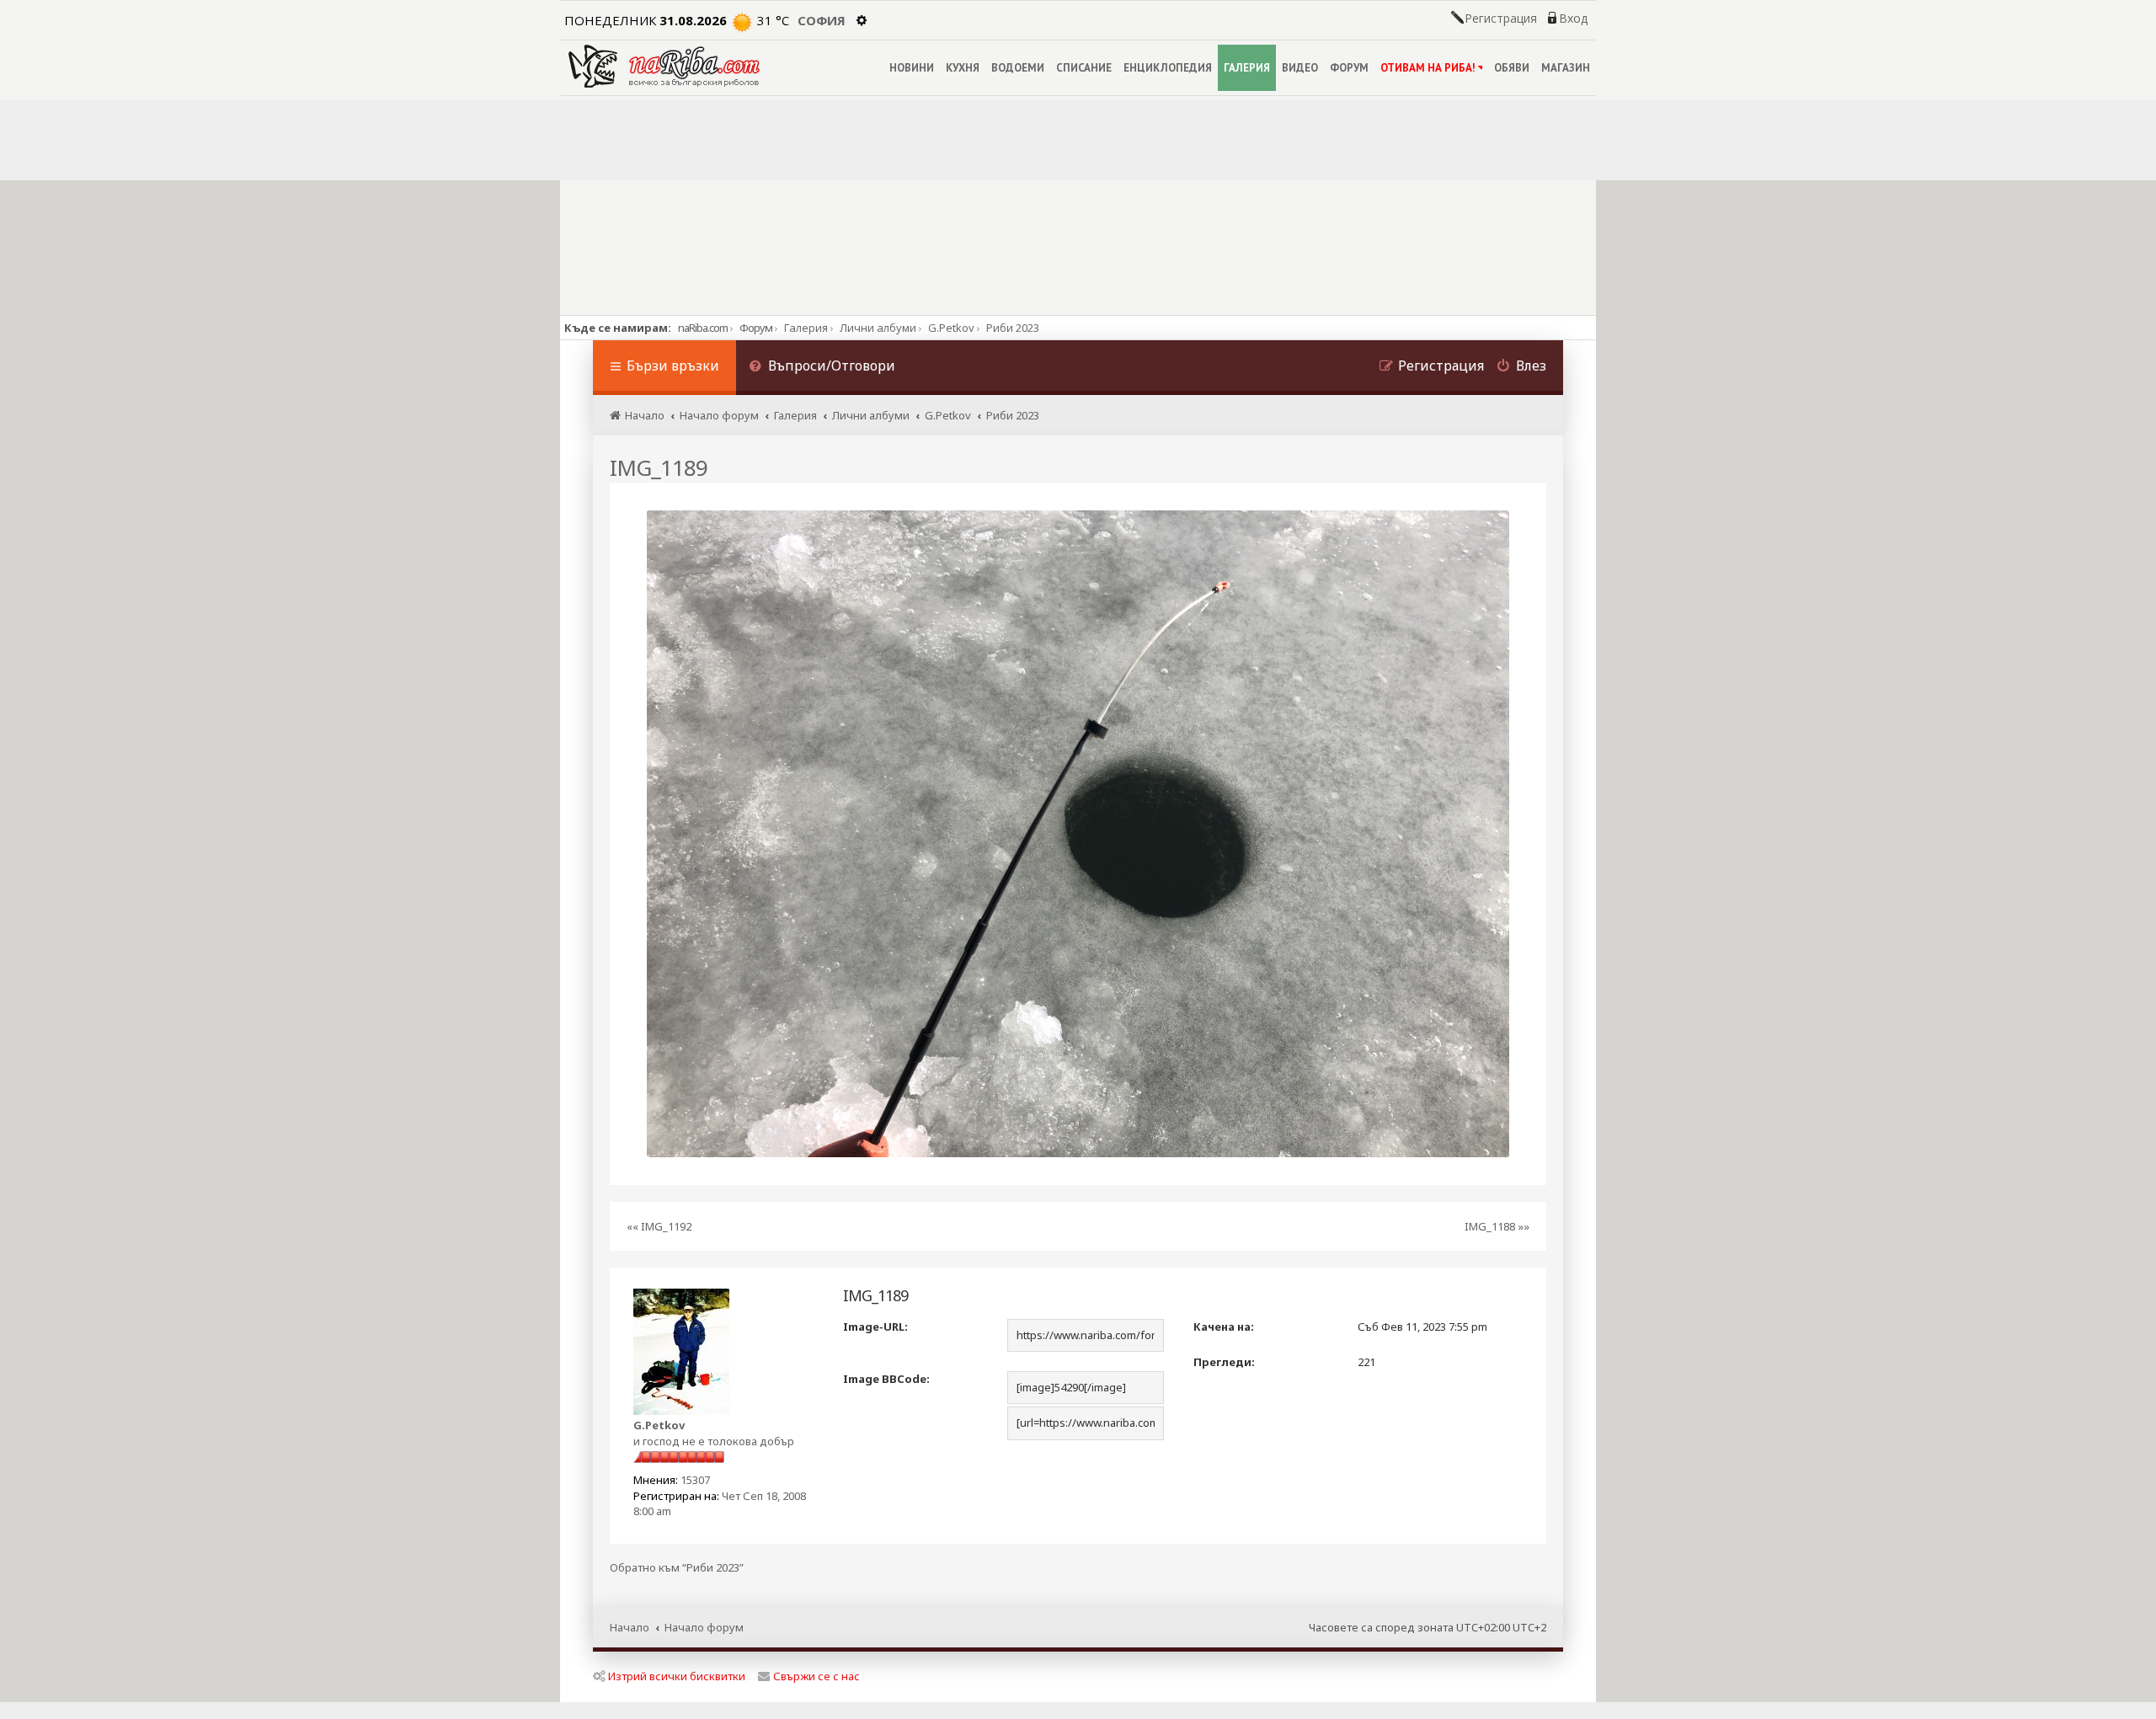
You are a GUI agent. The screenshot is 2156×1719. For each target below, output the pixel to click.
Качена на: (1224, 1327)
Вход (1573, 19)
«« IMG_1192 (659, 1226)
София (822, 20)
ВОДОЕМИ (1018, 68)
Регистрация (1501, 19)
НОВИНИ (912, 68)
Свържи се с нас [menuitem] (817, 1676)
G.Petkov (659, 1425)
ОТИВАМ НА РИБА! (1428, 68)
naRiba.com (703, 328)
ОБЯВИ (1512, 68)
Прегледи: (1224, 1362)
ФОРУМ (1349, 68)
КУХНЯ (963, 68)
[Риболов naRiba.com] (664, 66)
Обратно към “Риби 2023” (677, 1568)
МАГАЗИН (1566, 68)
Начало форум (704, 1627)
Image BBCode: (886, 1379)
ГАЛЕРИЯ (1247, 68)
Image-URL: (875, 1327)
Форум (756, 328)
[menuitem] (822, 368)
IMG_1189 (659, 467)
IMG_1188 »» (1497, 1226)
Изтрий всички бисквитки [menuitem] (677, 1676)
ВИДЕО (1300, 68)
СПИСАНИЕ (1084, 68)
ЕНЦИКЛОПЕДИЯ (1168, 68)
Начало (630, 1627)
